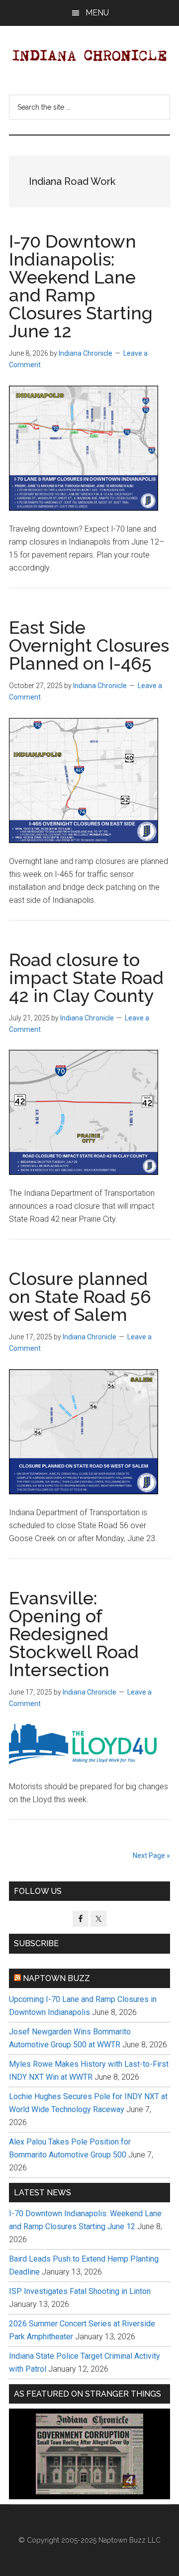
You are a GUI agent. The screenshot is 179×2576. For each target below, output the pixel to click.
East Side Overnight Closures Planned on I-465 (89, 645)
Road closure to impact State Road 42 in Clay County (86, 978)
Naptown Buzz (56, 1978)
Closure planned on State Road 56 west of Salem (80, 1296)
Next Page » (151, 1856)
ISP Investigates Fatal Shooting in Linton (80, 2291)
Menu (97, 13)
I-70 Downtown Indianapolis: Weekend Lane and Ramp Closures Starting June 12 (81, 286)
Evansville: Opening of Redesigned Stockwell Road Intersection (74, 1634)
